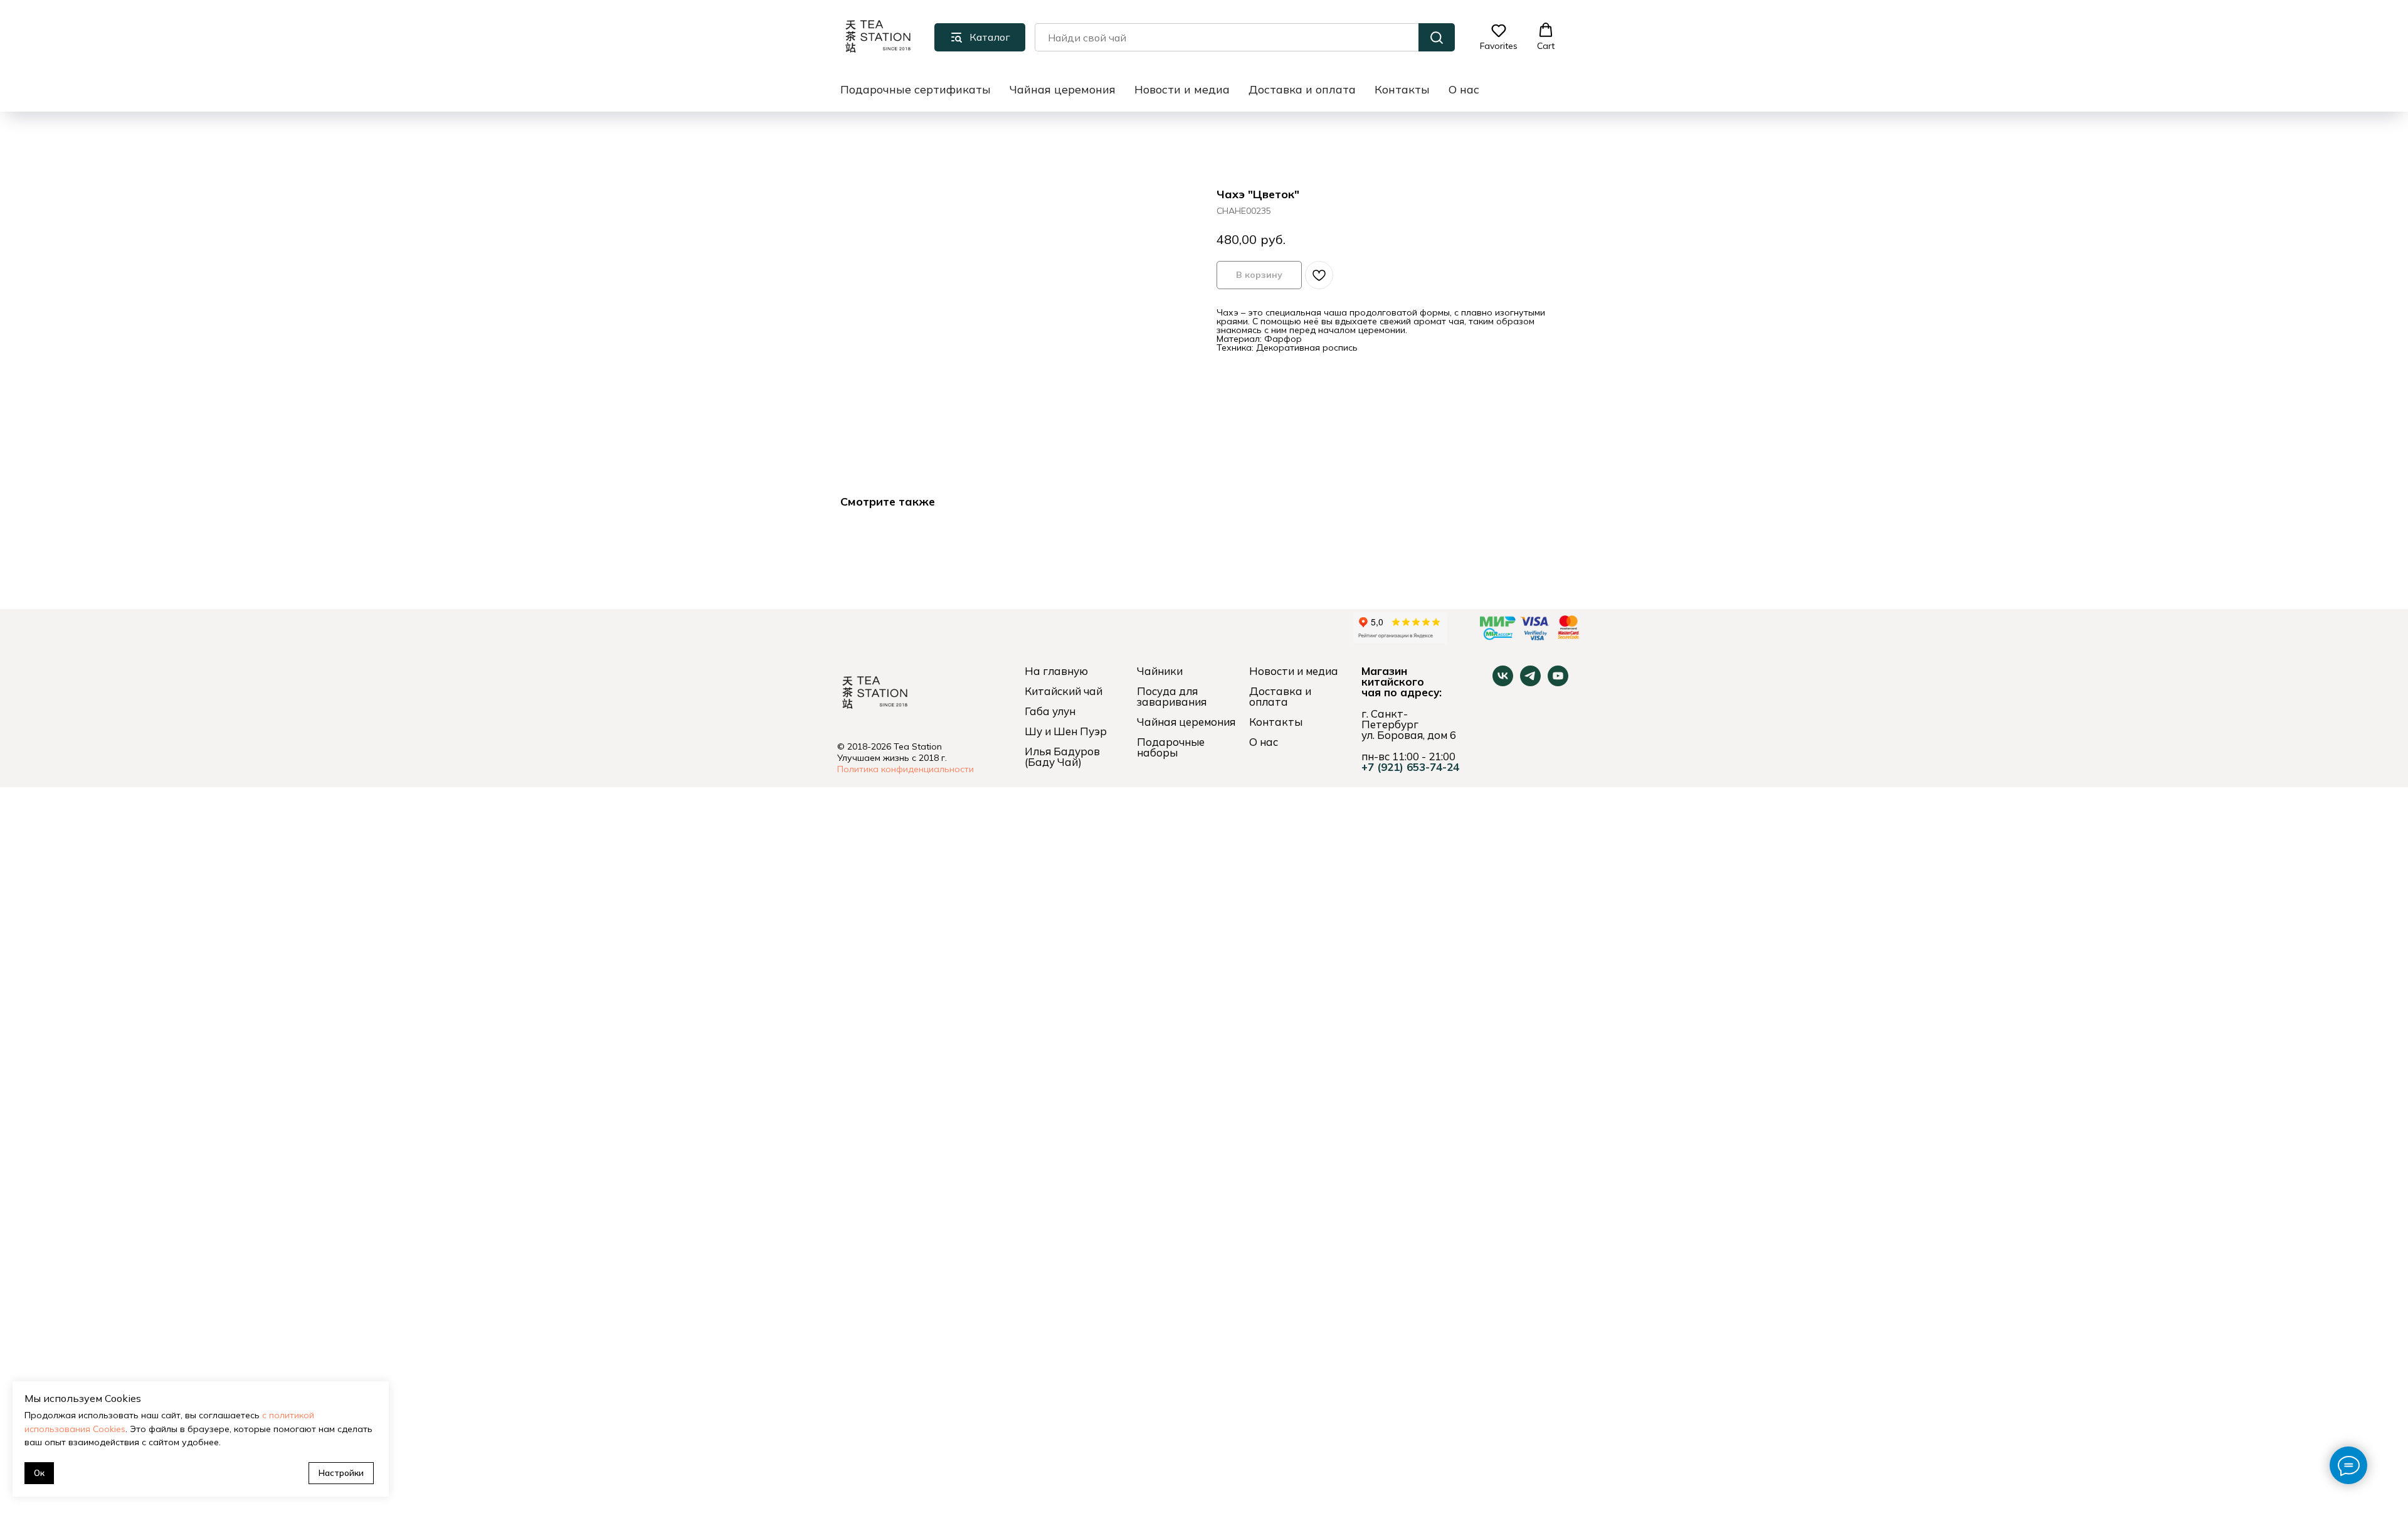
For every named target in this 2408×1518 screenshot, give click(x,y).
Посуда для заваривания (1172, 696)
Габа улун (1050, 711)
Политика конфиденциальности (906, 769)
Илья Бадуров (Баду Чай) (1062, 756)
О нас (1464, 89)
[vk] (1503, 683)
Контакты (1402, 89)
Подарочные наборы (1171, 747)
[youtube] (1558, 683)
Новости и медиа (1182, 89)
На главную (1056, 671)
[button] (1499, 37)
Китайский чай (1064, 691)
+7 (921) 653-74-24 (1410, 767)
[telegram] (1530, 683)
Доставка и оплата (1302, 89)
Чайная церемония (1063, 89)
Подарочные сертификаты (916, 89)
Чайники (1160, 671)
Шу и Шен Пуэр (1066, 731)
